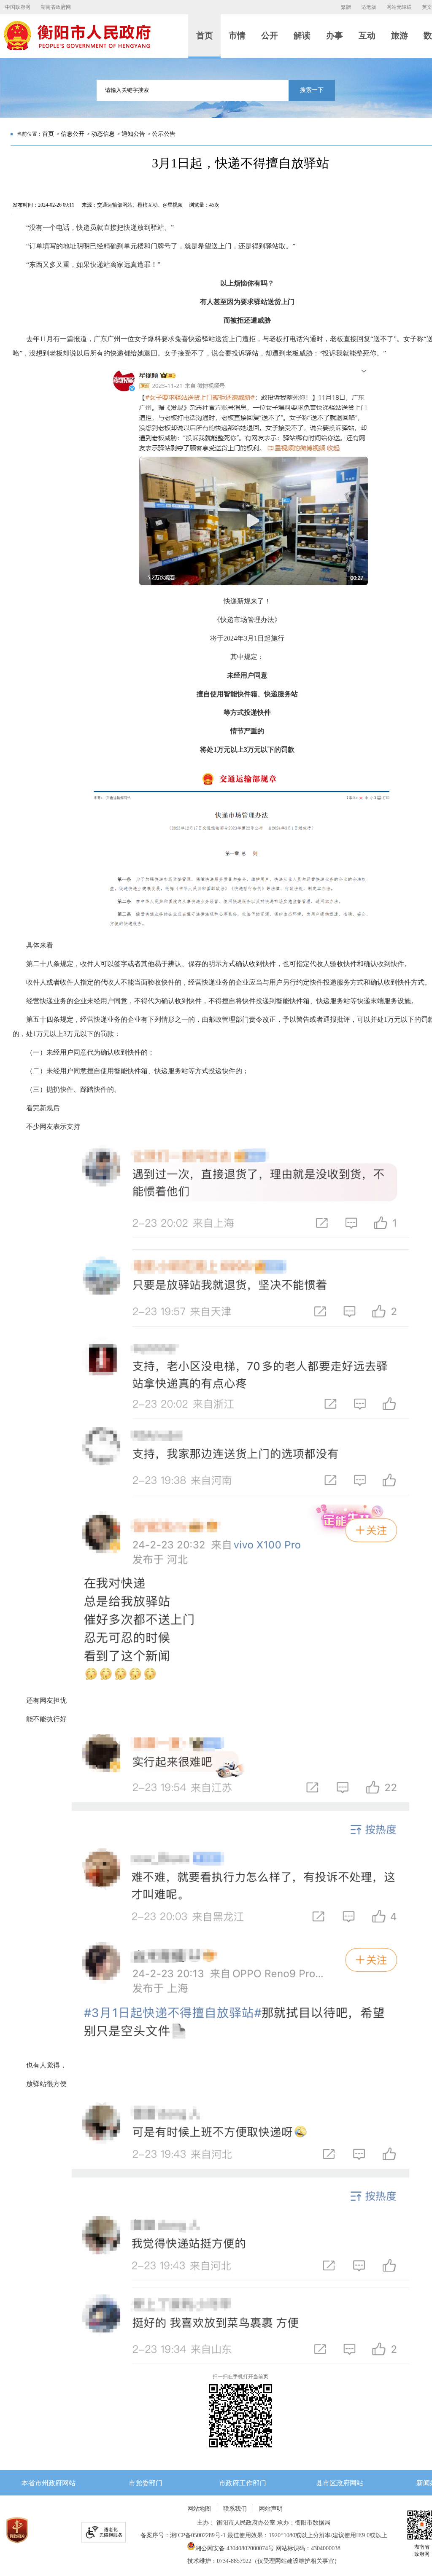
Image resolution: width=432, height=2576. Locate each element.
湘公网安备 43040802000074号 (235, 2548)
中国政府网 (18, 7)
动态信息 (103, 134)
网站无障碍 (399, 7)
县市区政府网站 (340, 2483)
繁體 (346, 7)
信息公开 (73, 134)
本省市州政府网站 (49, 2483)
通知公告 (133, 134)
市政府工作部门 (243, 2483)
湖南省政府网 (56, 7)
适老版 (369, 7)
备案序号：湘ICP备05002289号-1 (183, 2535)
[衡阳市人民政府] (77, 48)
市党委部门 (146, 2483)
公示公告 (164, 134)
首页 (48, 134)
